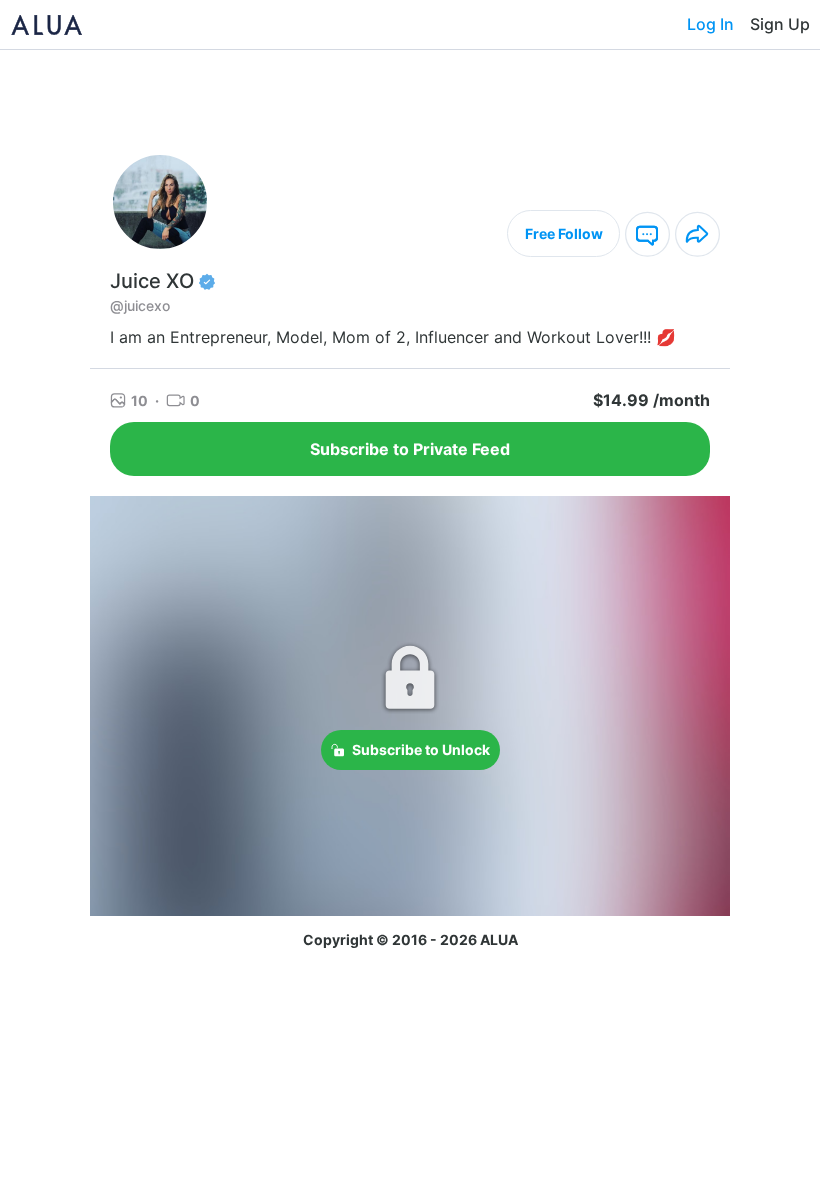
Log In (710, 24)
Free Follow (564, 233)
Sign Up (780, 24)
